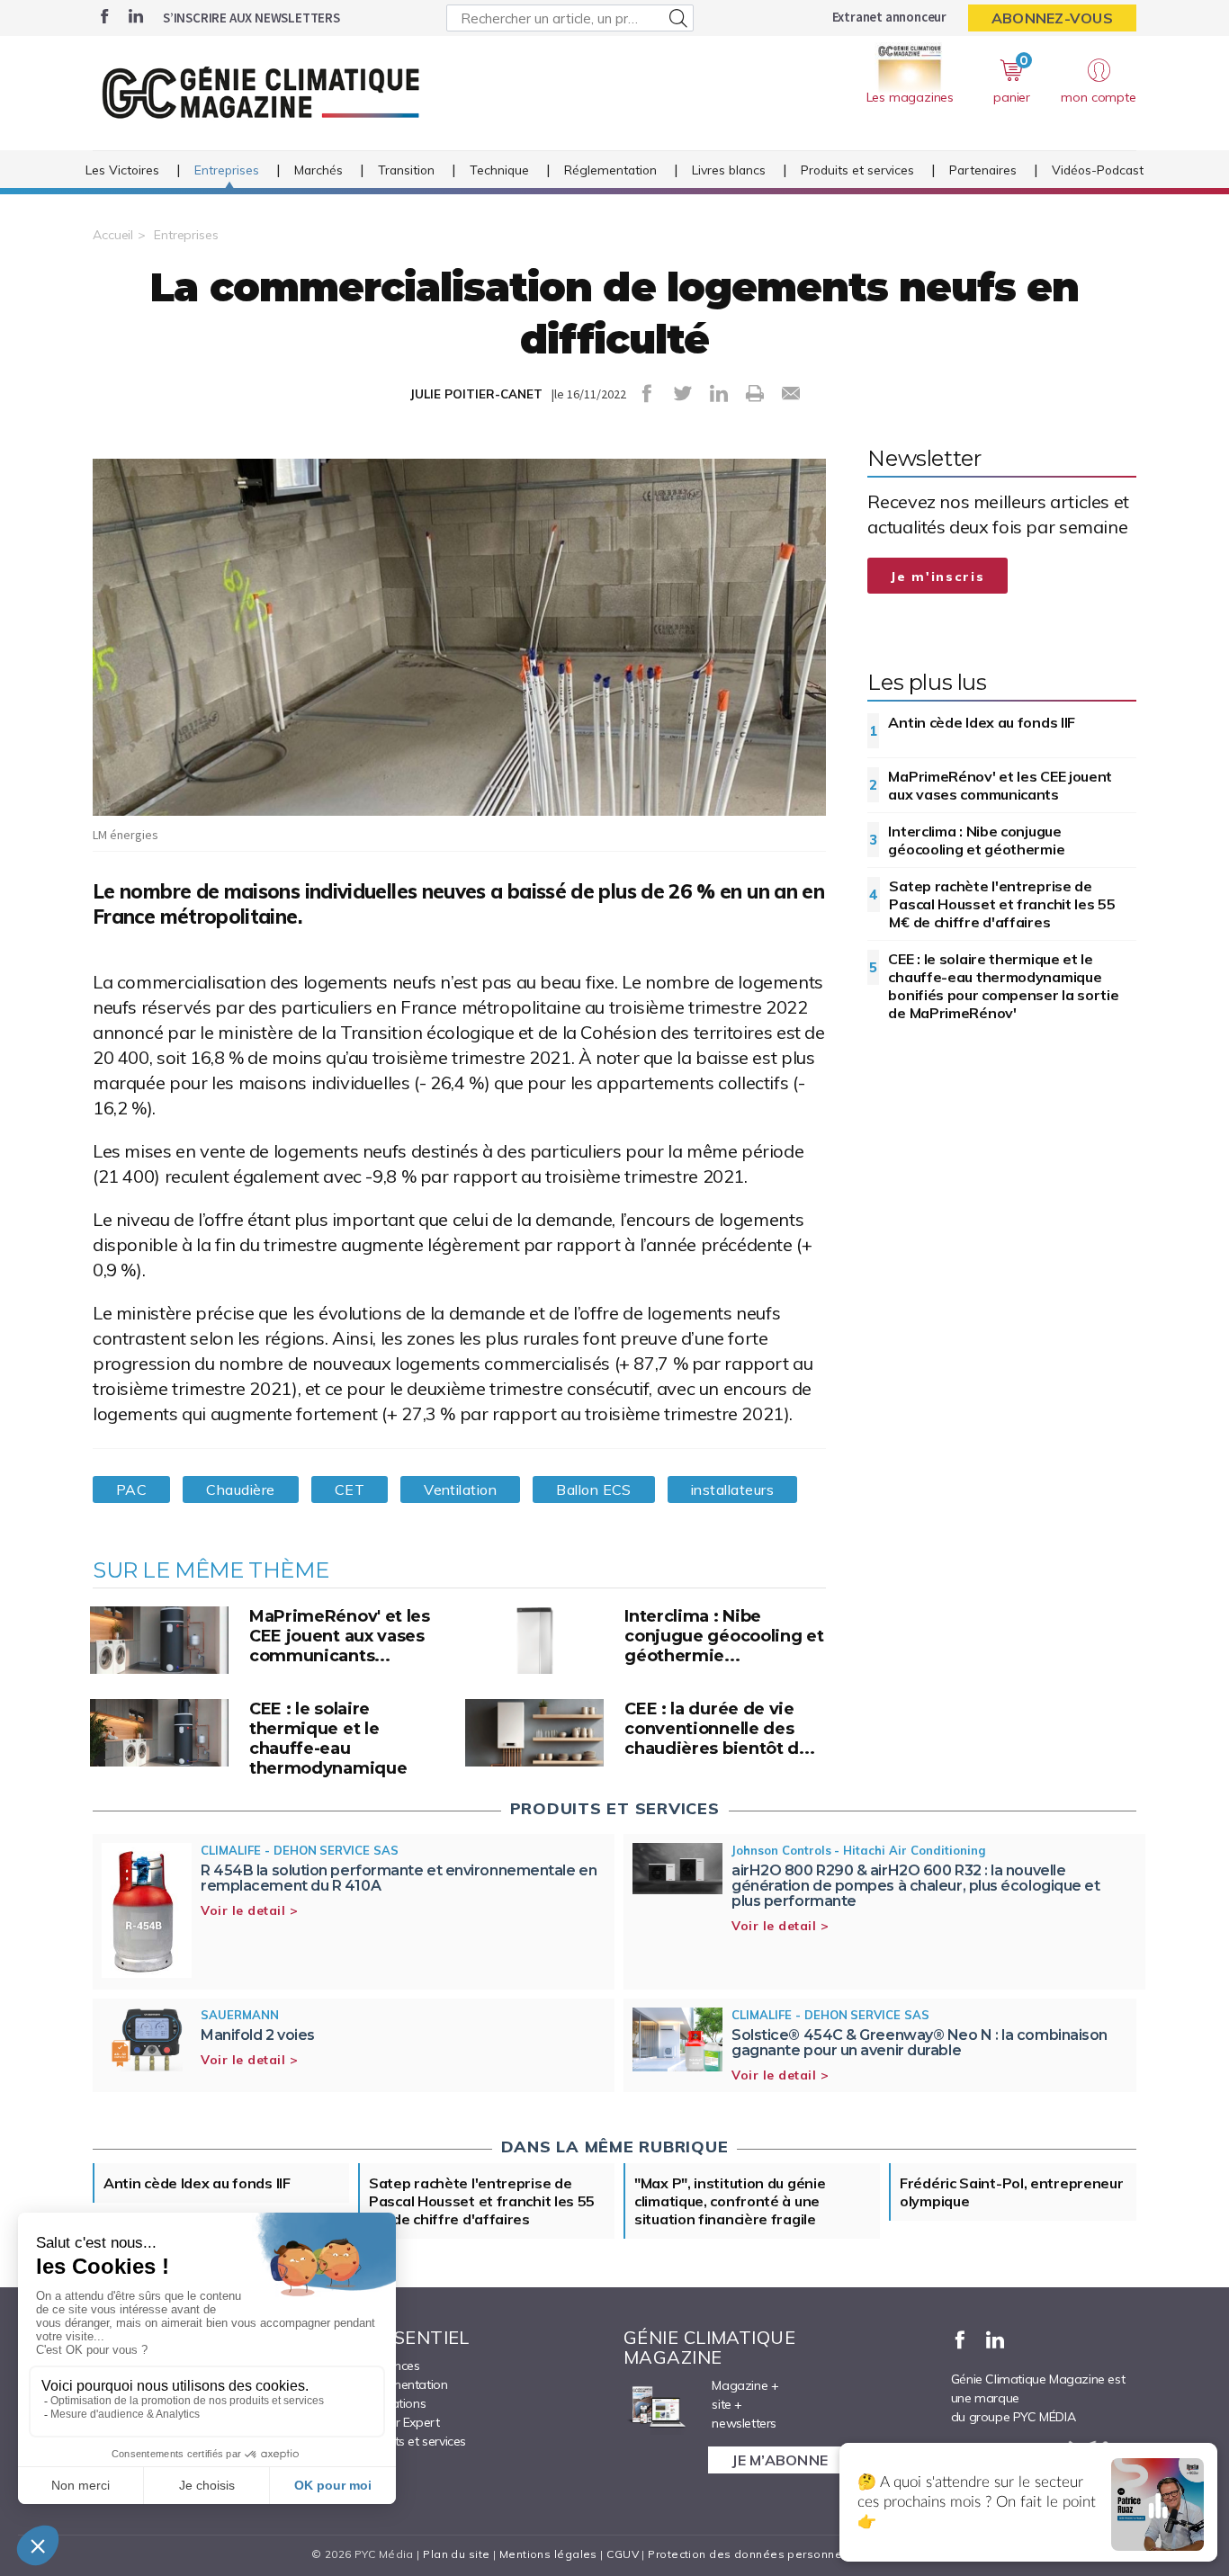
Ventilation (460, 1489)
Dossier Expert (399, 2422)
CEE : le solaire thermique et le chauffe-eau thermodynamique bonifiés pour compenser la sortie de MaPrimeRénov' (1003, 986)
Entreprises (227, 170)
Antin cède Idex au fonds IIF (982, 722)
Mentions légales (548, 2554)
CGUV (623, 2554)
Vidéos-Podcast (1098, 170)
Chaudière (240, 1489)
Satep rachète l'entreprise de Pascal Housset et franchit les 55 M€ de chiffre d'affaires (1002, 904)
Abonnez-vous (1052, 18)
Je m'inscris (937, 577)
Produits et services (857, 170)
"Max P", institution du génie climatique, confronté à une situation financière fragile (730, 2201)
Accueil (113, 235)
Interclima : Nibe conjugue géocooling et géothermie (976, 840)
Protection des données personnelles (755, 2554)
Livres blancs (729, 170)
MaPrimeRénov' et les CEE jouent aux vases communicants (1000, 785)
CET (350, 1489)
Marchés (318, 170)
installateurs (732, 1489)
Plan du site (456, 2554)
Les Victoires (122, 170)
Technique (499, 170)
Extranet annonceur (889, 17)
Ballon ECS (594, 1489)
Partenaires (983, 170)
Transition (406, 170)
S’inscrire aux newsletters (251, 18)
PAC (131, 1489)
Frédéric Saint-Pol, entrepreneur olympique (1011, 2192)
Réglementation (610, 170)
